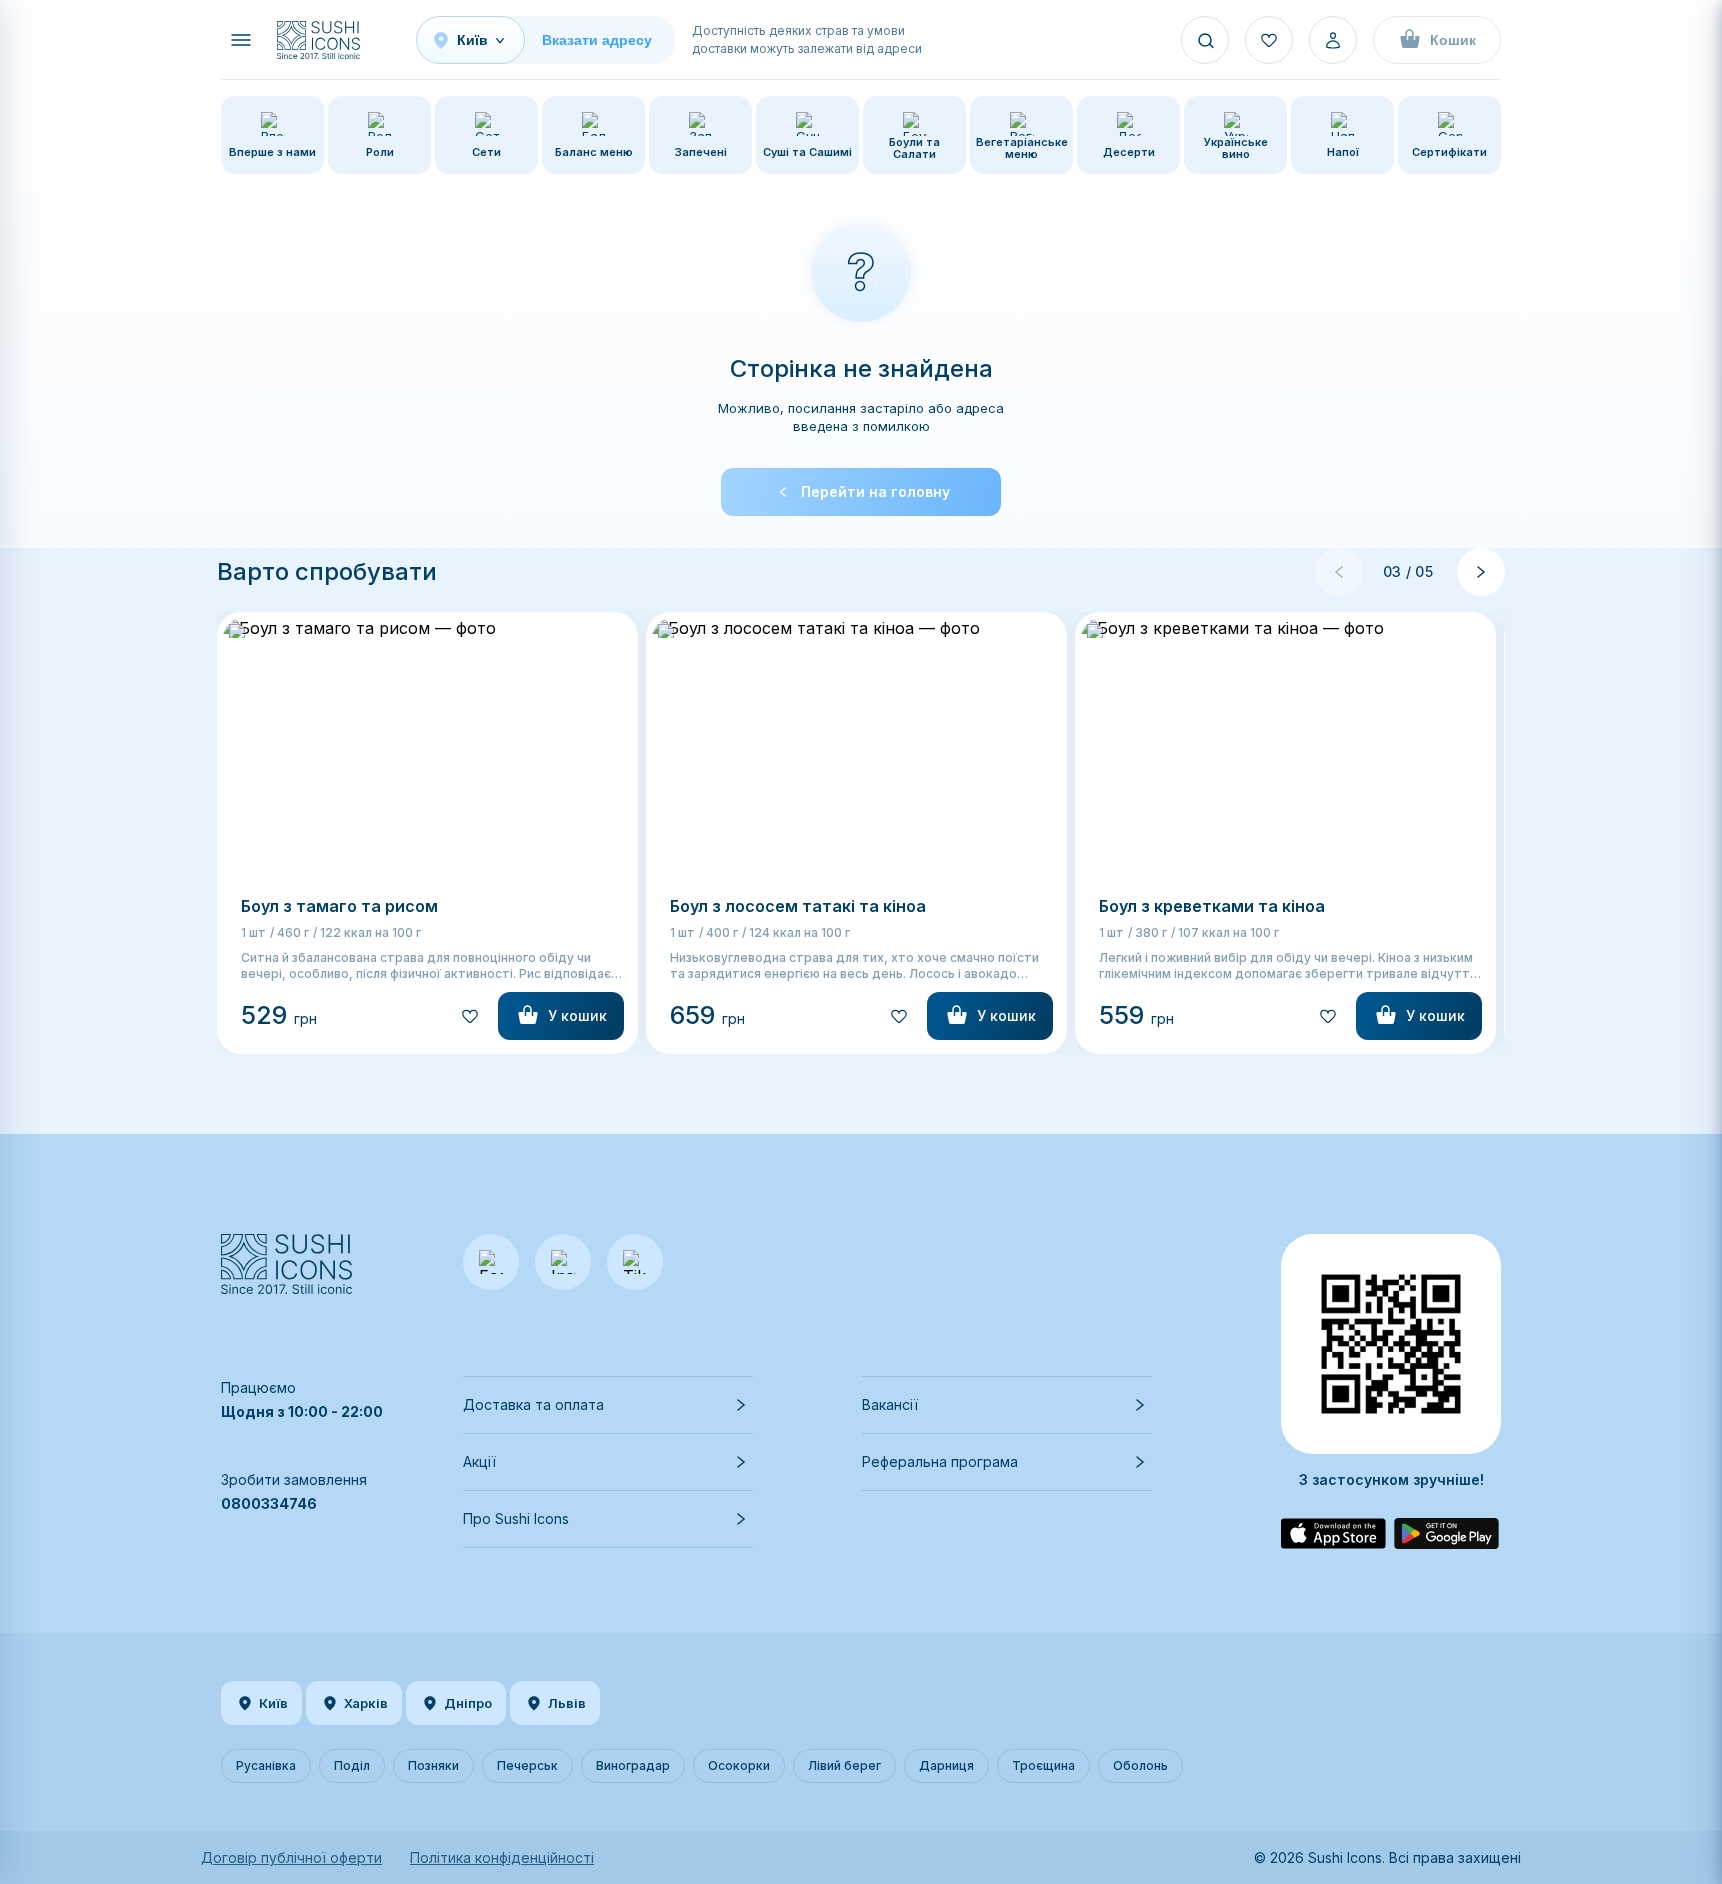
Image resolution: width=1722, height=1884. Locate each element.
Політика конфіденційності (502, 1857)
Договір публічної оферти (291, 1857)
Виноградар (633, 1765)
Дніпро (468, 1703)
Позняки (433, 1765)
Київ (273, 1703)
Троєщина (1043, 1765)
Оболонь (1140, 1765)
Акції (479, 1461)
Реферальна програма (940, 1461)
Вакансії (890, 1404)
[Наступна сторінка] (1481, 572)
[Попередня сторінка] (1339, 572)
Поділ (352, 1765)
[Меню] (241, 40)
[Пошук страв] (1205, 40)
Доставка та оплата (533, 1404)
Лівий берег (844, 1765)
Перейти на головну (875, 491)
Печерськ (527, 1765)
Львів (567, 1703)
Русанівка (266, 1765)
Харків (366, 1703)
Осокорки (739, 1765)
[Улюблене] (1269, 40)
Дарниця (946, 1765)
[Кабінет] (1333, 40)
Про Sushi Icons (516, 1518)
